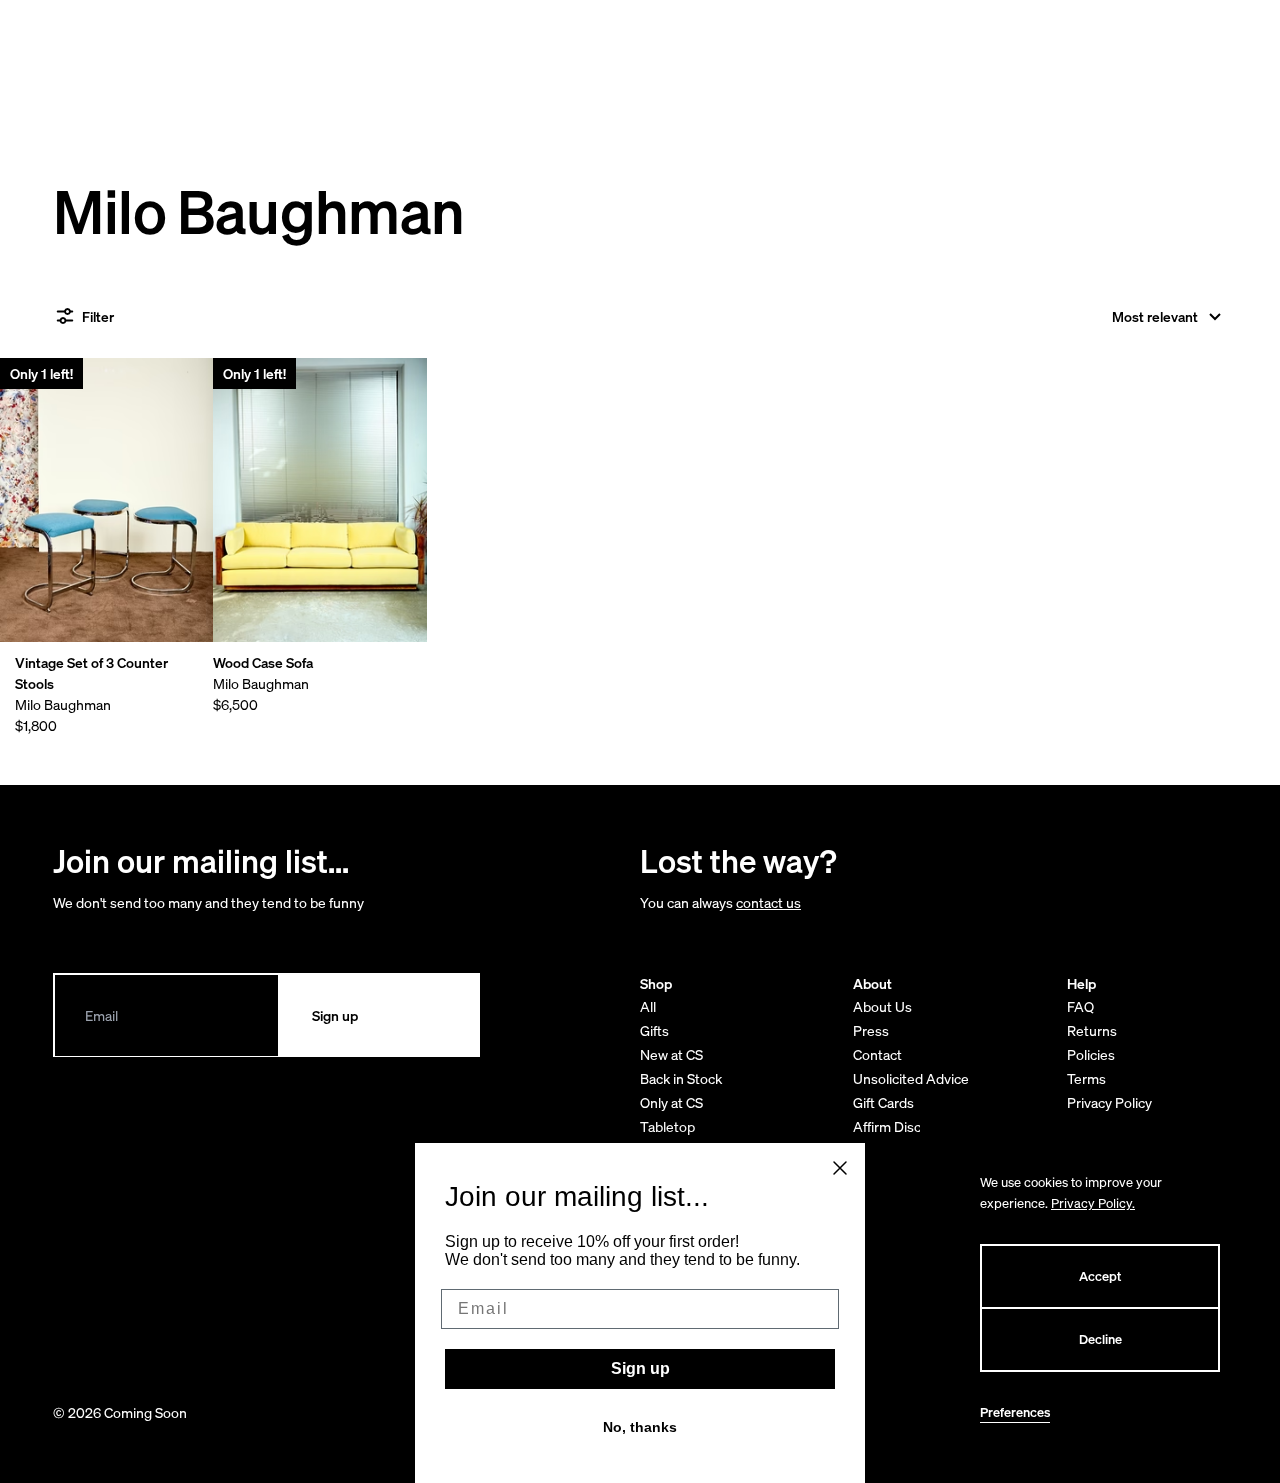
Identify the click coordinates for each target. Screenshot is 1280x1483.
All (648, 1006)
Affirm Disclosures (910, 1126)
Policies (1091, 1054)
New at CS (671, 1054)
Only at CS (671, 1102)
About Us (882, 1006)
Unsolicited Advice (911, 1078)
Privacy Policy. (1093, 1203)
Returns (1092, 1030)
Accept (1100, 1276)
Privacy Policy (1109, 1102)
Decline (1100, 1339)
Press (871, 1030)
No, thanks (640, 1427)
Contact (877, 1054)
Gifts (654, 1030)
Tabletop (667, 1126)
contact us (768, 902)
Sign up (640, 1368)
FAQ (1080, 1006)
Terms (1086, 1078)
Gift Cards (883, 1102)
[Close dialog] (840, 1168)
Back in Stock (681, 1078)
